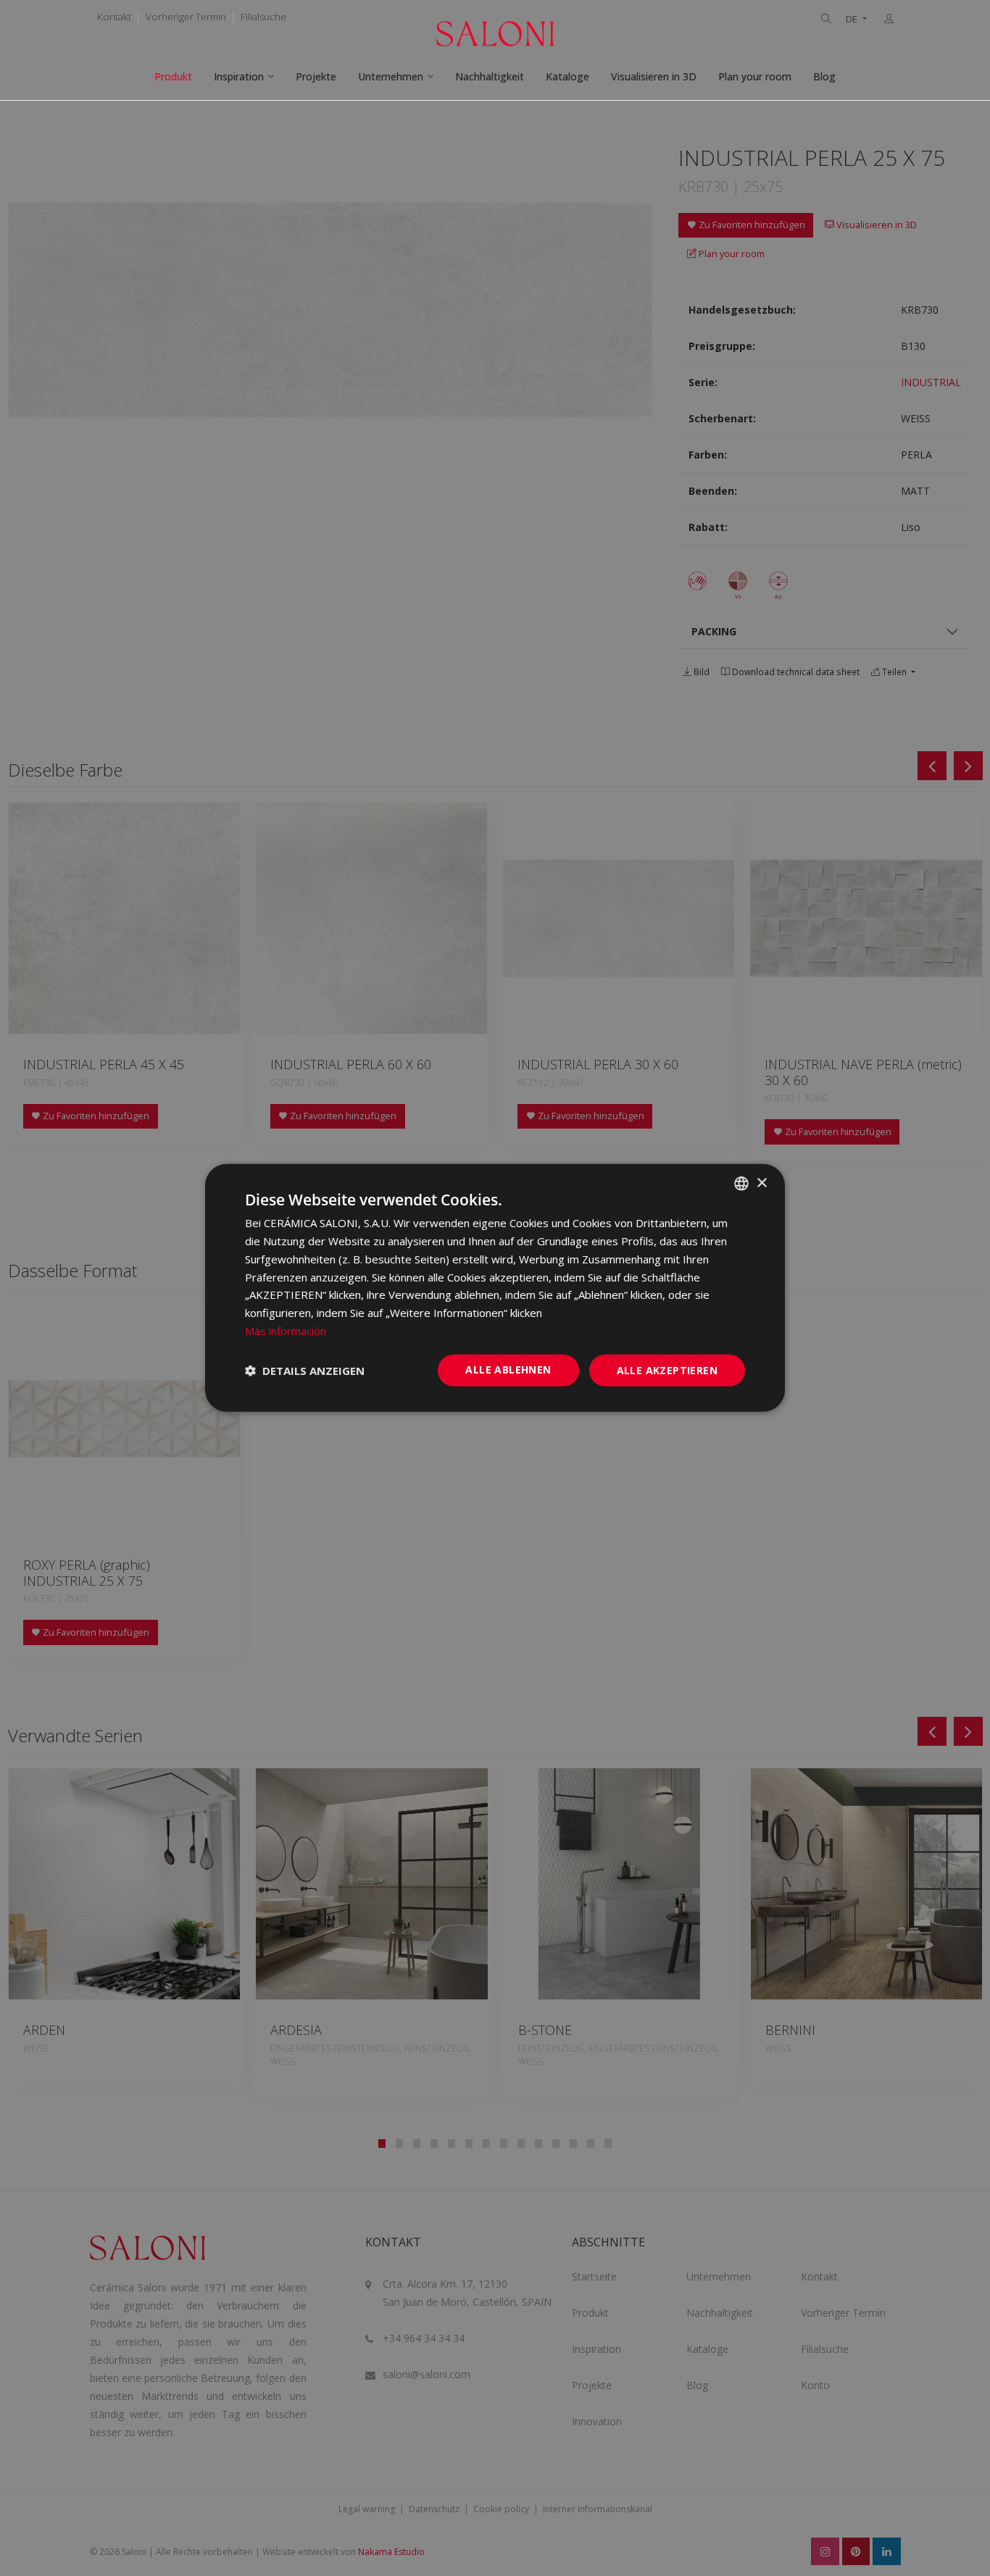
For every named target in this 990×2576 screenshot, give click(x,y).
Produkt (173, 76)
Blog (824, 76)
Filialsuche (263, 17)
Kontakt (114, 17)
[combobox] (741, 1184)
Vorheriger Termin (186, 17)
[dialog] (495, 1288)
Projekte (316, 76)
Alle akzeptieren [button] (667, 1369)
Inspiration (239, 76)
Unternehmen (391, 76)
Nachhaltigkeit (490, 76)
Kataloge (567, 76)
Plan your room (755, 76)
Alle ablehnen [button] (508, 1369)
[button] (305, 1371)
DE (853, 19)
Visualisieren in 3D (654, 76)
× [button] (761, 1183)
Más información (286, 1331)
